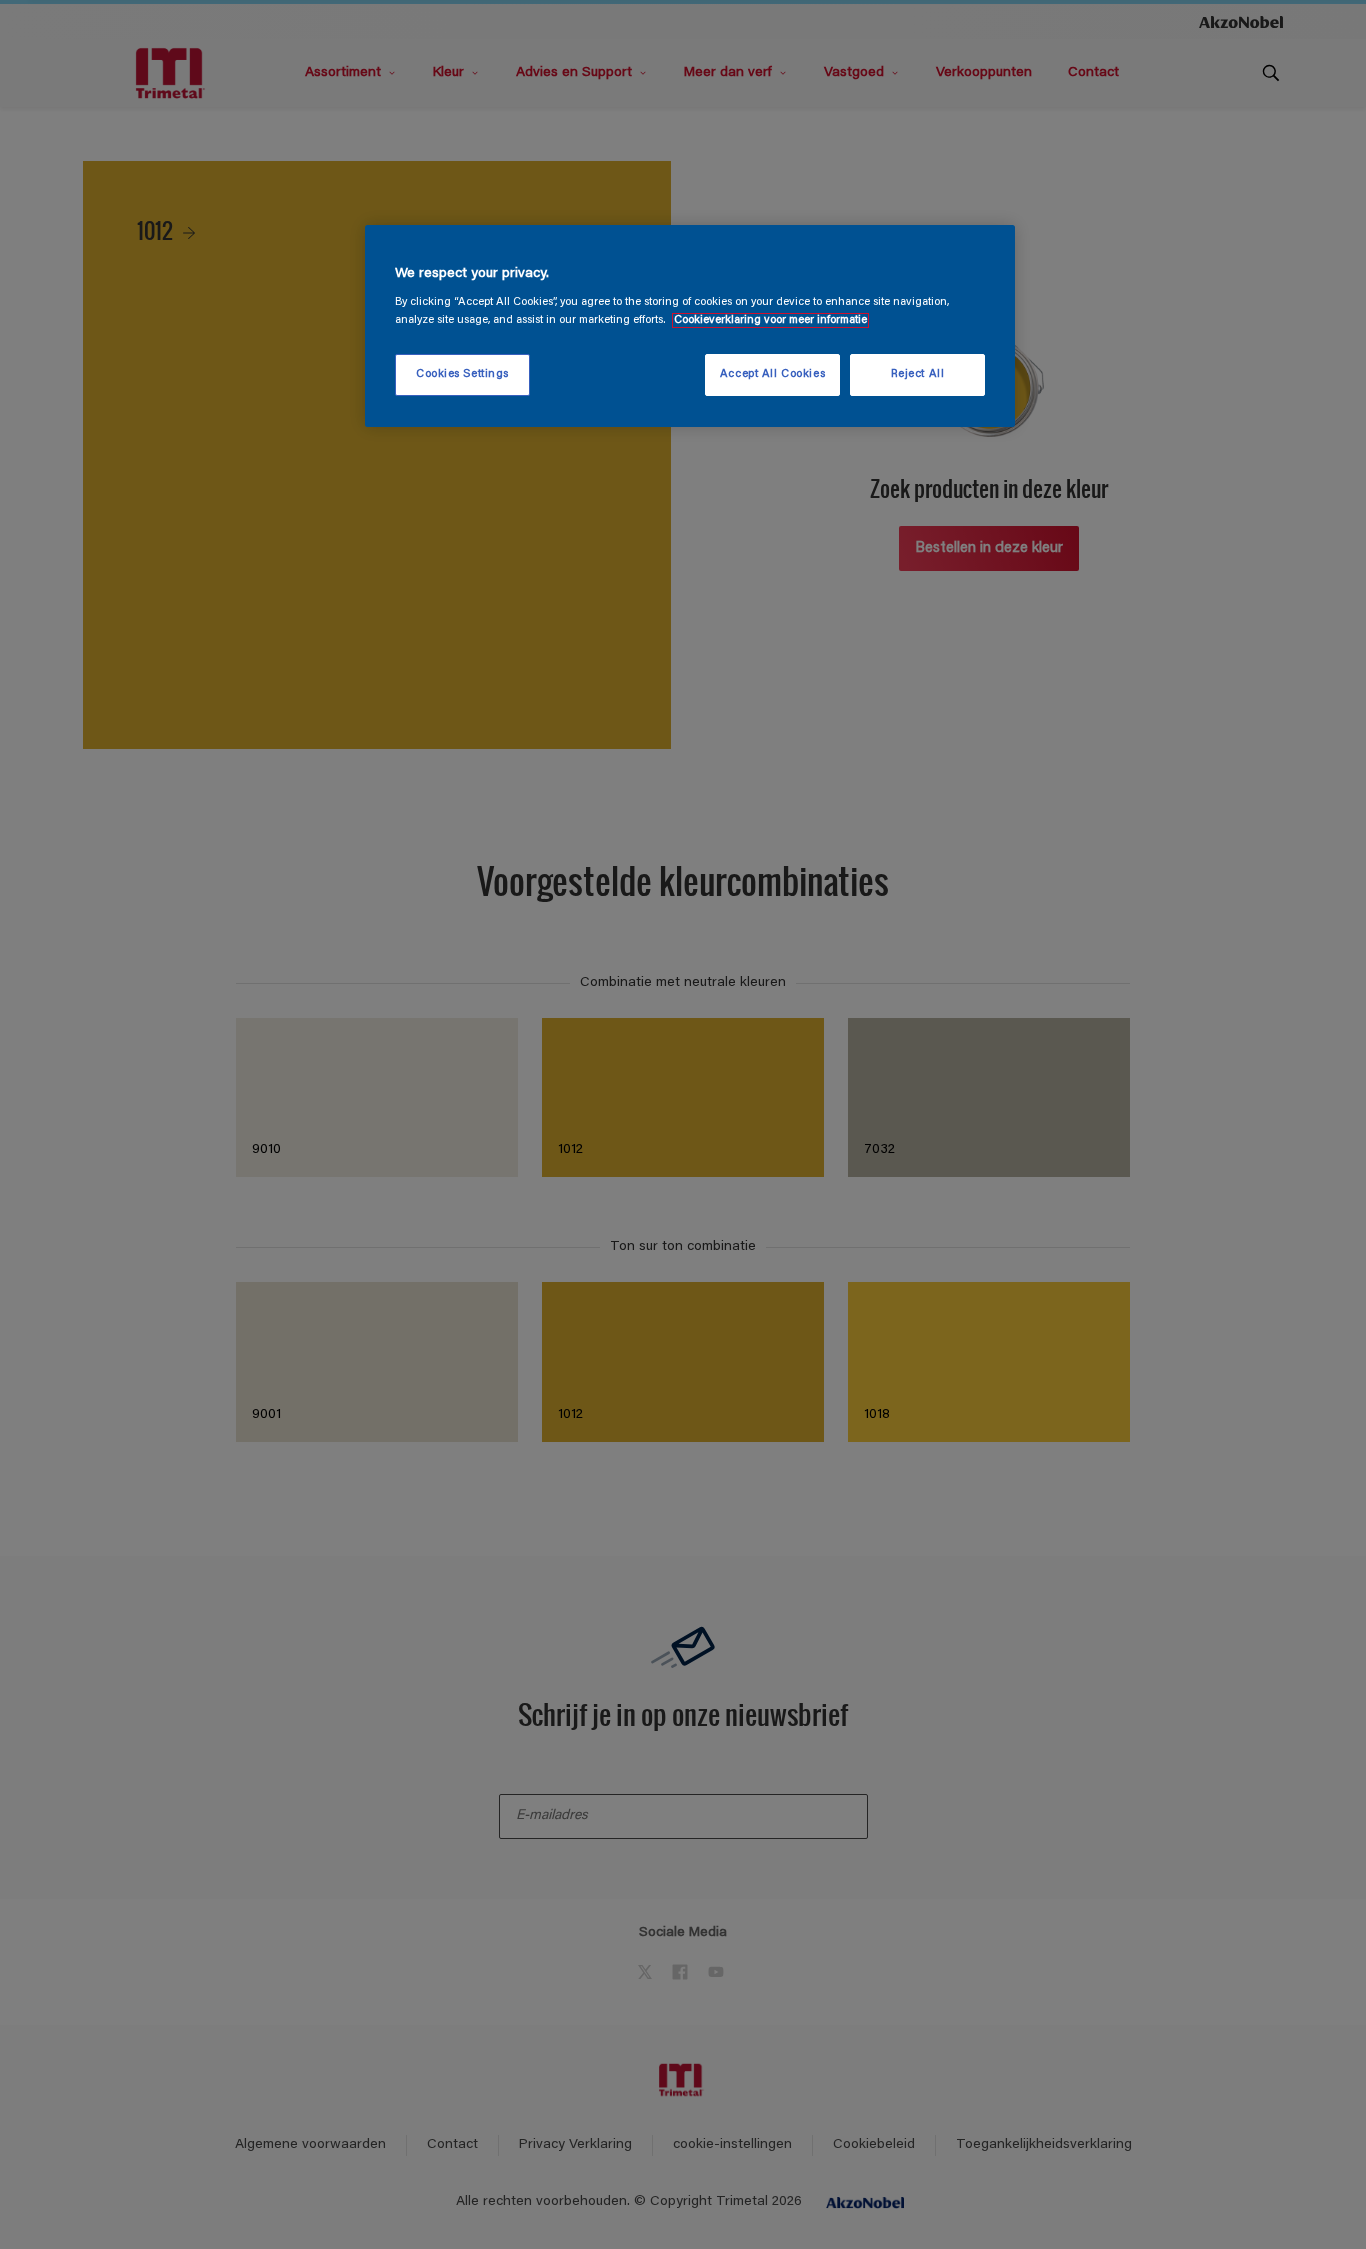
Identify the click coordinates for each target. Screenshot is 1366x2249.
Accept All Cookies (772, 374)
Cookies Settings (462, 374)
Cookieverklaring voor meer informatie (770, 320)
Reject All (918, 374)
